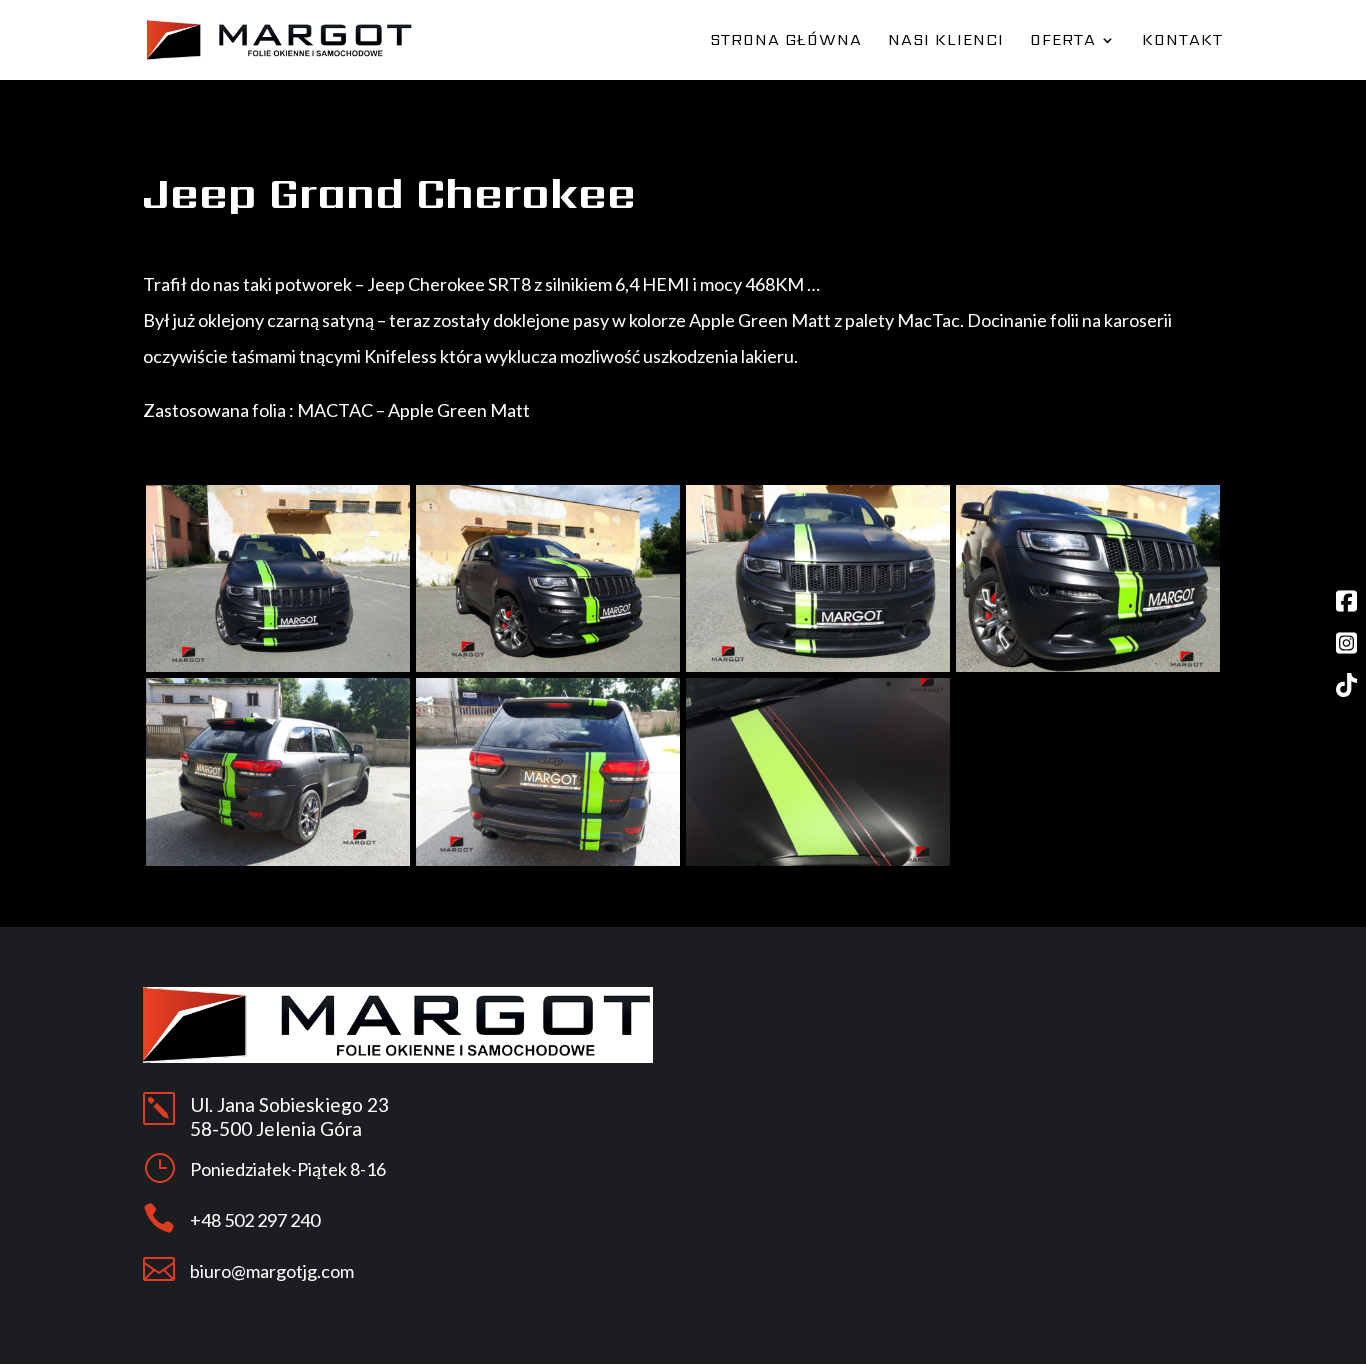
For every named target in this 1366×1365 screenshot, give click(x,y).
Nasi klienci (946, 42)
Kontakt (1182, 42)
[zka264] (818, 860)
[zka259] (548, 666)
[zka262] (278, 860)
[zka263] (548, 860)
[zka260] (818, 666)
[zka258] (278, 666)
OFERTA (1063, 42)
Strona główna (786, 42)
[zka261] (1088, 666)
